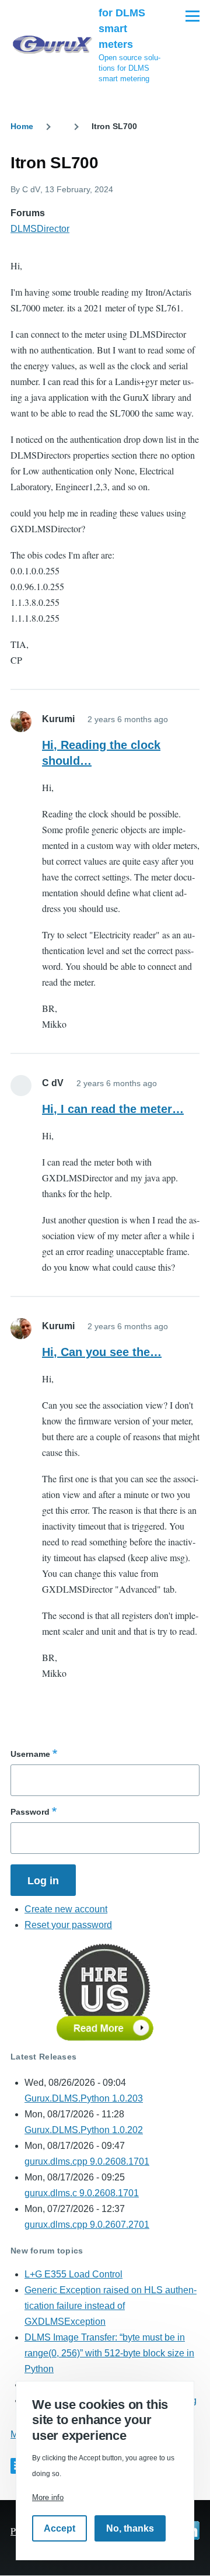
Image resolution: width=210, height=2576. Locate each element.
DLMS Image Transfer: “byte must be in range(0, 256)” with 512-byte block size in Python (109, 2353)
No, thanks (130, 2528)
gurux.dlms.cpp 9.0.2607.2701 (87, 2225)
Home (22, 126)
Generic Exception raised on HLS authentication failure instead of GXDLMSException (111, 2306)
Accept (60, 2528)
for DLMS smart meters (122, 29)
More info (48, 2497)
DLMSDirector (40, 229)
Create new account (66, 1909)
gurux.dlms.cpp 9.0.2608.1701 (87, 2161)
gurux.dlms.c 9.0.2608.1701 (82, 2193)
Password (30, 1812)
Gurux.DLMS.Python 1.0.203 (84, 2098)
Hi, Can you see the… (102, 1352)
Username (30, 1754)
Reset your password (68, 1925)
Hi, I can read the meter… (113, 1109)
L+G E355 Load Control (73, 2274)
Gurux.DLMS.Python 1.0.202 (84, 2130)
